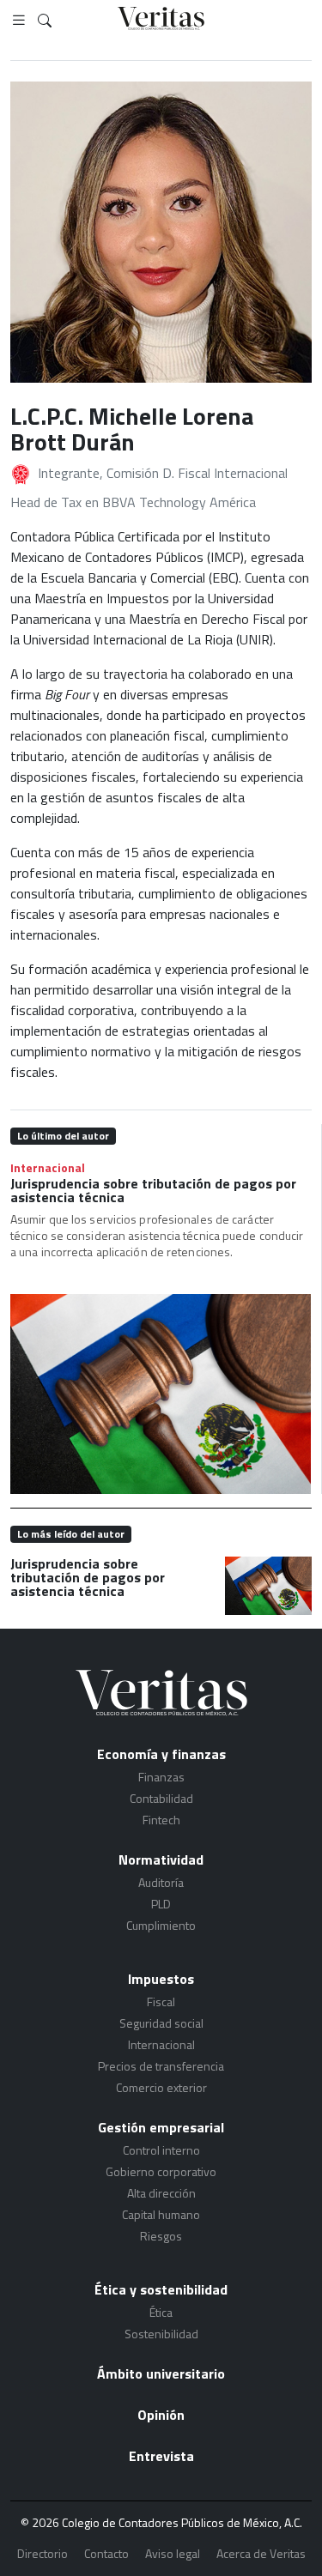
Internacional (48, 1167)
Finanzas (161, 1777)
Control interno (161, 2150)
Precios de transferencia (161, 2066)
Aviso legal (173, 2553)
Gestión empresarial (161, 2127)
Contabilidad (161, 1798)
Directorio (43, 2553)
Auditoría (161, 1882)
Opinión (161, 2415)
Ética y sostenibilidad (161, 2289)
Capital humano (161, 2214)
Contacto (106, 2553)
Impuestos (161, 1979)
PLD (161, 1904)
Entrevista (161, 2456)
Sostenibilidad (161, 2334)
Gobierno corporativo (161, 2171)
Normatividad (161, 1859)
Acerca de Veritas (261, 2553)
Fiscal (161, 2002)
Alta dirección (161, 2193)
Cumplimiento (161, 1925)
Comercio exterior (161, 2087)
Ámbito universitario (161, 2373)
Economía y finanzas (161, 1754)
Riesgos (161, 2236)
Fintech (161, 1820)
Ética (161, 2312)
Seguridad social (161, 2023)
